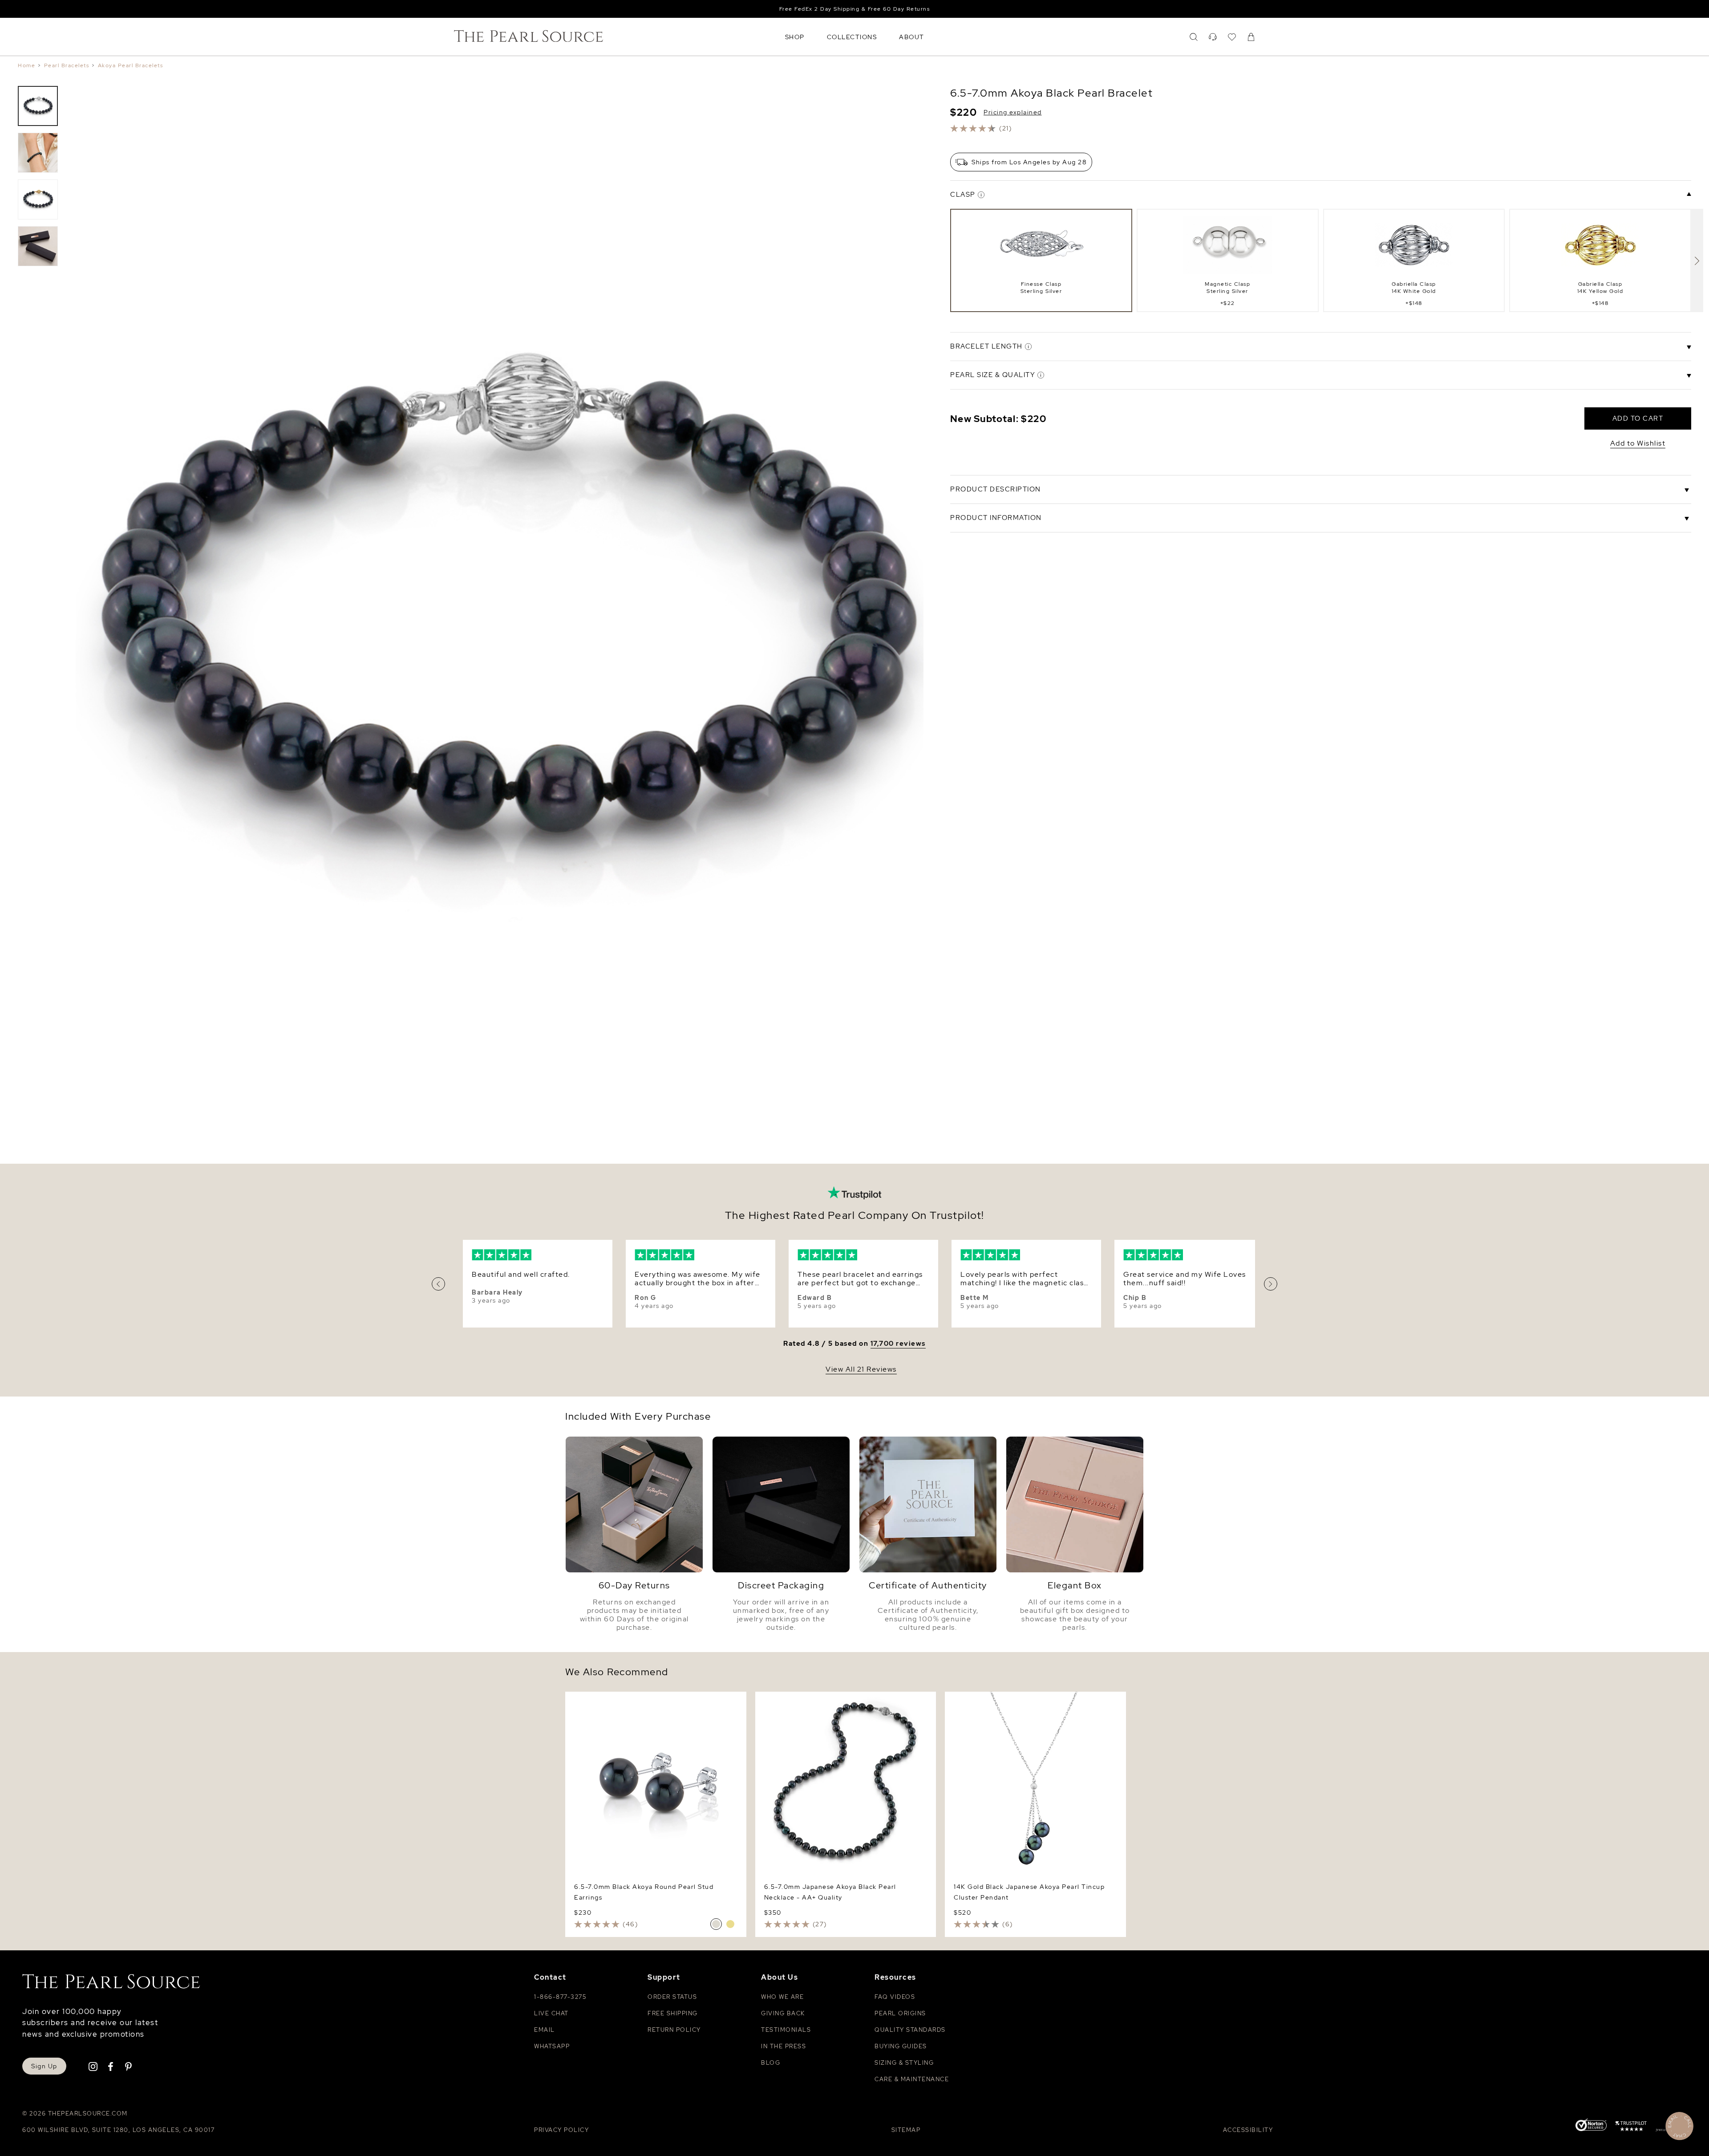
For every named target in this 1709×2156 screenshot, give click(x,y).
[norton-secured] (1591, 2126)
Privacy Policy (561, 2130)
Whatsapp (552, 2046)
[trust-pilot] (1631, 2128)
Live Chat (551, 2013)
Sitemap (906, 2130)
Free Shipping (673, 2013)
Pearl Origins (900, 2013)
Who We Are (782, 1997)
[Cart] (1251, 37)
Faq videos (895, 1997)
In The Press (784, 2046)
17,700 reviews (898, 1344)
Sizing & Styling (904, 2063)
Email (545, 2030)
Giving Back (783, 2013)
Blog (771, 2063)
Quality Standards (910, 2030)
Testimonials (786, 2030)
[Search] (1194, 37)
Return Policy (674, 2030)
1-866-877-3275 (560, 1997)
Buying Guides (901, 2046)
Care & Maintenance (912, 2079)
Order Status (672, 1997)
